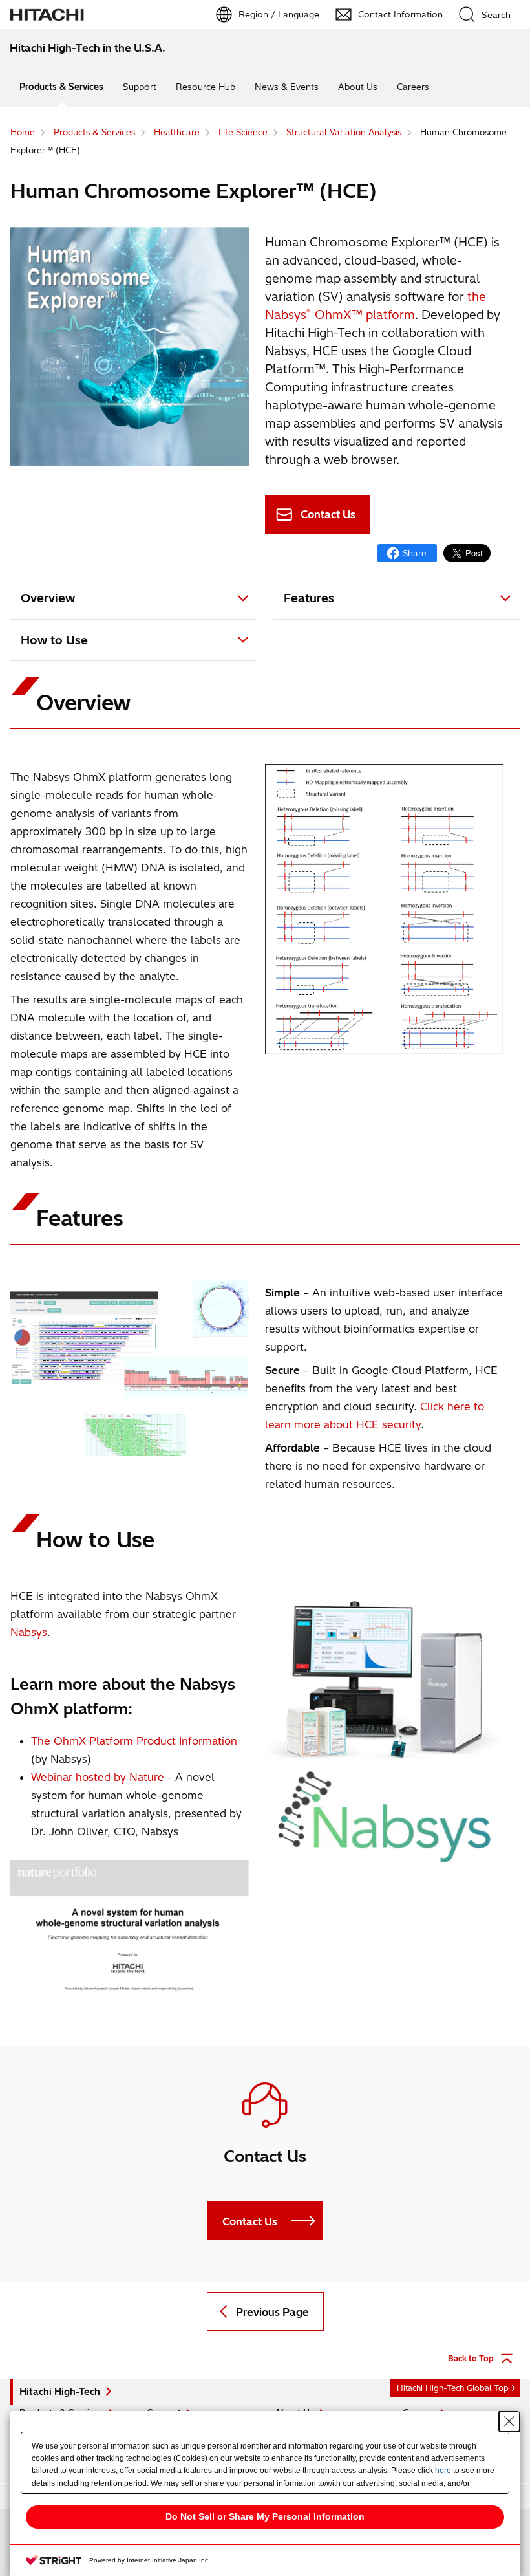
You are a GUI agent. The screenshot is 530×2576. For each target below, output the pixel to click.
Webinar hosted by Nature (98, 1777)
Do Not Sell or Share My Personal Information (265, 2516)
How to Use (54, 640)
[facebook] (407, 553)
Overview (48, 598)
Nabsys (29, 1632)
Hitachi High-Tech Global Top (453, 2388)
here (443, 2471)
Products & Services (61, 87)
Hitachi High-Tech (60, 2392)
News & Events (287, 87)
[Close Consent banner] (509, 2421)
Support (140, 87)
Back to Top (471, 2358)
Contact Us (328, 514)
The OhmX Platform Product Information (134, 1741)
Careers (413, 87)
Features (309, 598)
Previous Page (272, 2312)
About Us (358, 87)
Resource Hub (206, 87)
